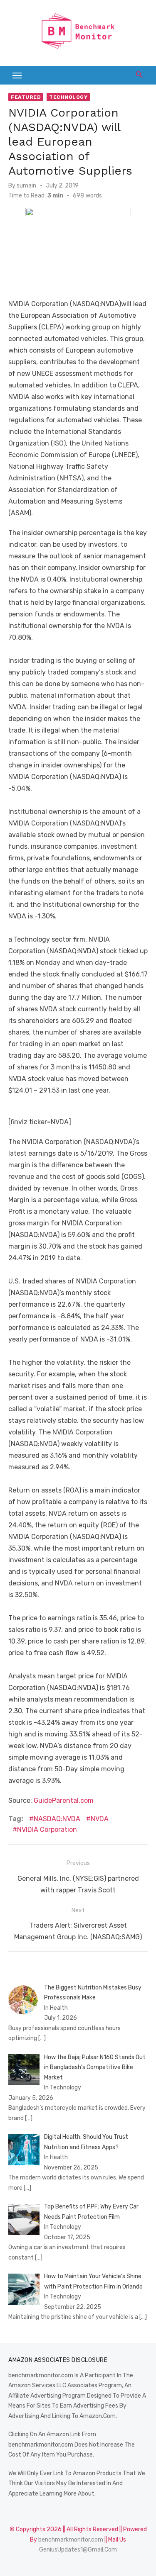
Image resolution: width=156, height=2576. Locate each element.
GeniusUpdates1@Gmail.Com (78, 2550)
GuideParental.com (64, 1801)
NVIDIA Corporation (47, 1830)
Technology (68, 97)
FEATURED (26, 97)
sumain (26, 186)
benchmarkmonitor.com (71, 2540)
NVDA (100, 1819)
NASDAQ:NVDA (57, 1819)
